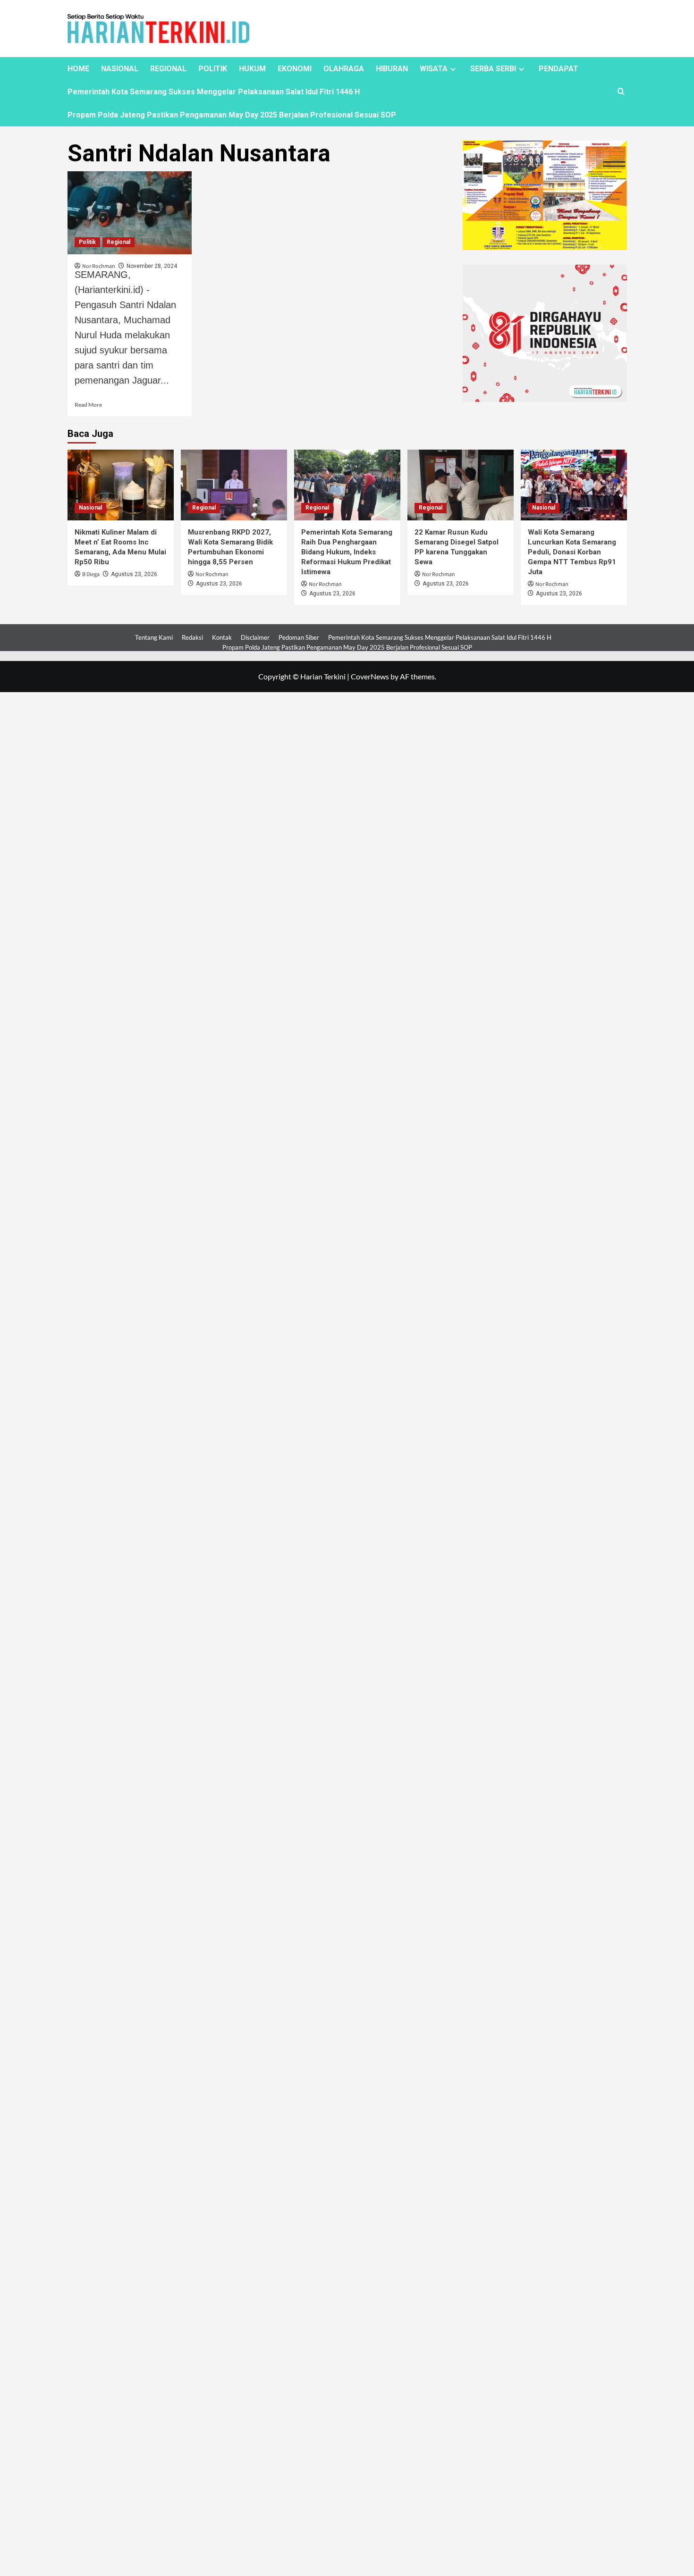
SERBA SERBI (493, 69)
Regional (118, 242)
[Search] (621, 92)
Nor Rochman (212, 574)
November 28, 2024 (152, 266)
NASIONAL (120, 69)
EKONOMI (295, 69)
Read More (88, 405)
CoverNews (370, 676)
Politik (87, 242)
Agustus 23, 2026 (134, 574)
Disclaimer (255, 637)
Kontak (222, 637)
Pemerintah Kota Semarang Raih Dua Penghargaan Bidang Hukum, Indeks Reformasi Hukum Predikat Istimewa (347, 552)
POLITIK (213, 69)
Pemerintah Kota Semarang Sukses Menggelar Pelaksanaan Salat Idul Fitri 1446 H (214, 92)
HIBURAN (392, 69)
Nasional (90, 508)
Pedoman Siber (299, 637)
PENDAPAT (559, 69)
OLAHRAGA (344, 69)
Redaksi (192, 637)
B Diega (91, 574)
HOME (78, 69)
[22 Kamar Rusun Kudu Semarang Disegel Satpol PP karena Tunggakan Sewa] (461, 485)
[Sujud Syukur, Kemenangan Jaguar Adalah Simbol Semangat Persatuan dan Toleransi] (130, 213)
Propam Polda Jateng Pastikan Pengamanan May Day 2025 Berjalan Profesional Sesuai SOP (232, 115)
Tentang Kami (154, 637)
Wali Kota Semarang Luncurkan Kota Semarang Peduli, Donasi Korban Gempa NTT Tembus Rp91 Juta (572, 552)
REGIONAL (168, 69)
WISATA (434, 69)
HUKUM (252, 69)
